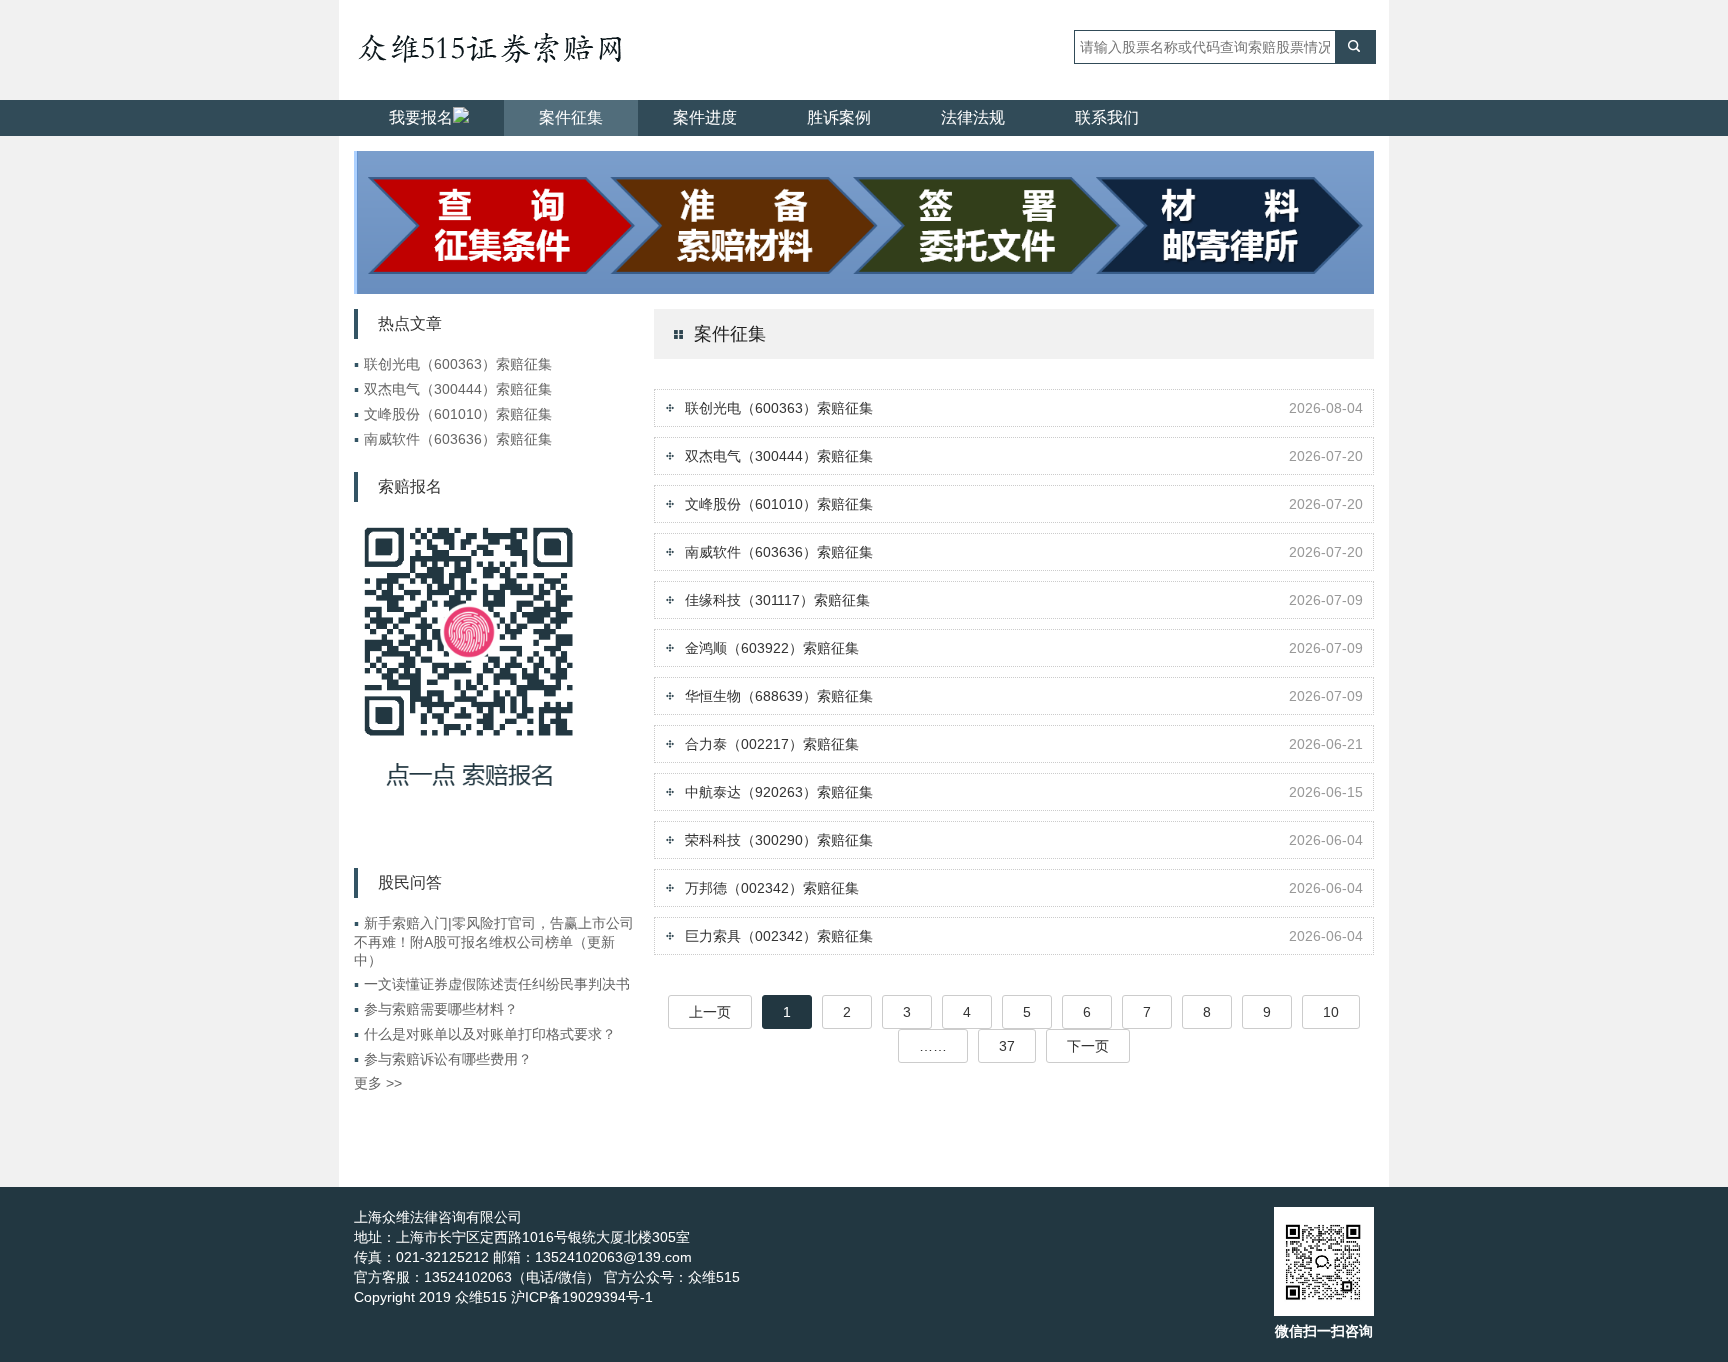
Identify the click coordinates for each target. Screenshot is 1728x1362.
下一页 (1088, 1046)
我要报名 (421, 117)
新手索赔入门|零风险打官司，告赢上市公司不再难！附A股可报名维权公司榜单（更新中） (494, 941)
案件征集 (571, 117)
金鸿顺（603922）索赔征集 (772, 648)
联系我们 (1107, 117)
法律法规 (973, 117)
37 (1007, 1046)
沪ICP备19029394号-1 (582, 1297)
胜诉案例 (839, 117)
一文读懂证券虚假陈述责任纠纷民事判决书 (492, 984)
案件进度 (705, 117)
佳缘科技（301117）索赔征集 (777, 600)
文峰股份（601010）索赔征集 (453, 414)
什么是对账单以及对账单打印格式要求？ (485, 1034)
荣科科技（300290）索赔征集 (779, 840)
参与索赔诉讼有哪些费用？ (443, 1059)
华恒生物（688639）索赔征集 (779, 696)
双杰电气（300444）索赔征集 (453, 389)
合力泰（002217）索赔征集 (772, 744)
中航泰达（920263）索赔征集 (779, 792)
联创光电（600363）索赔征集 (453, 364)
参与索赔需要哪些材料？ (436, 1009)
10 (1331, 1012)
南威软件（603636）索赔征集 (453, 439)
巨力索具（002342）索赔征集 (779, 936)
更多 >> (378, 1083)
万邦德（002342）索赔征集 (772, 888)
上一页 (710, 1012)
